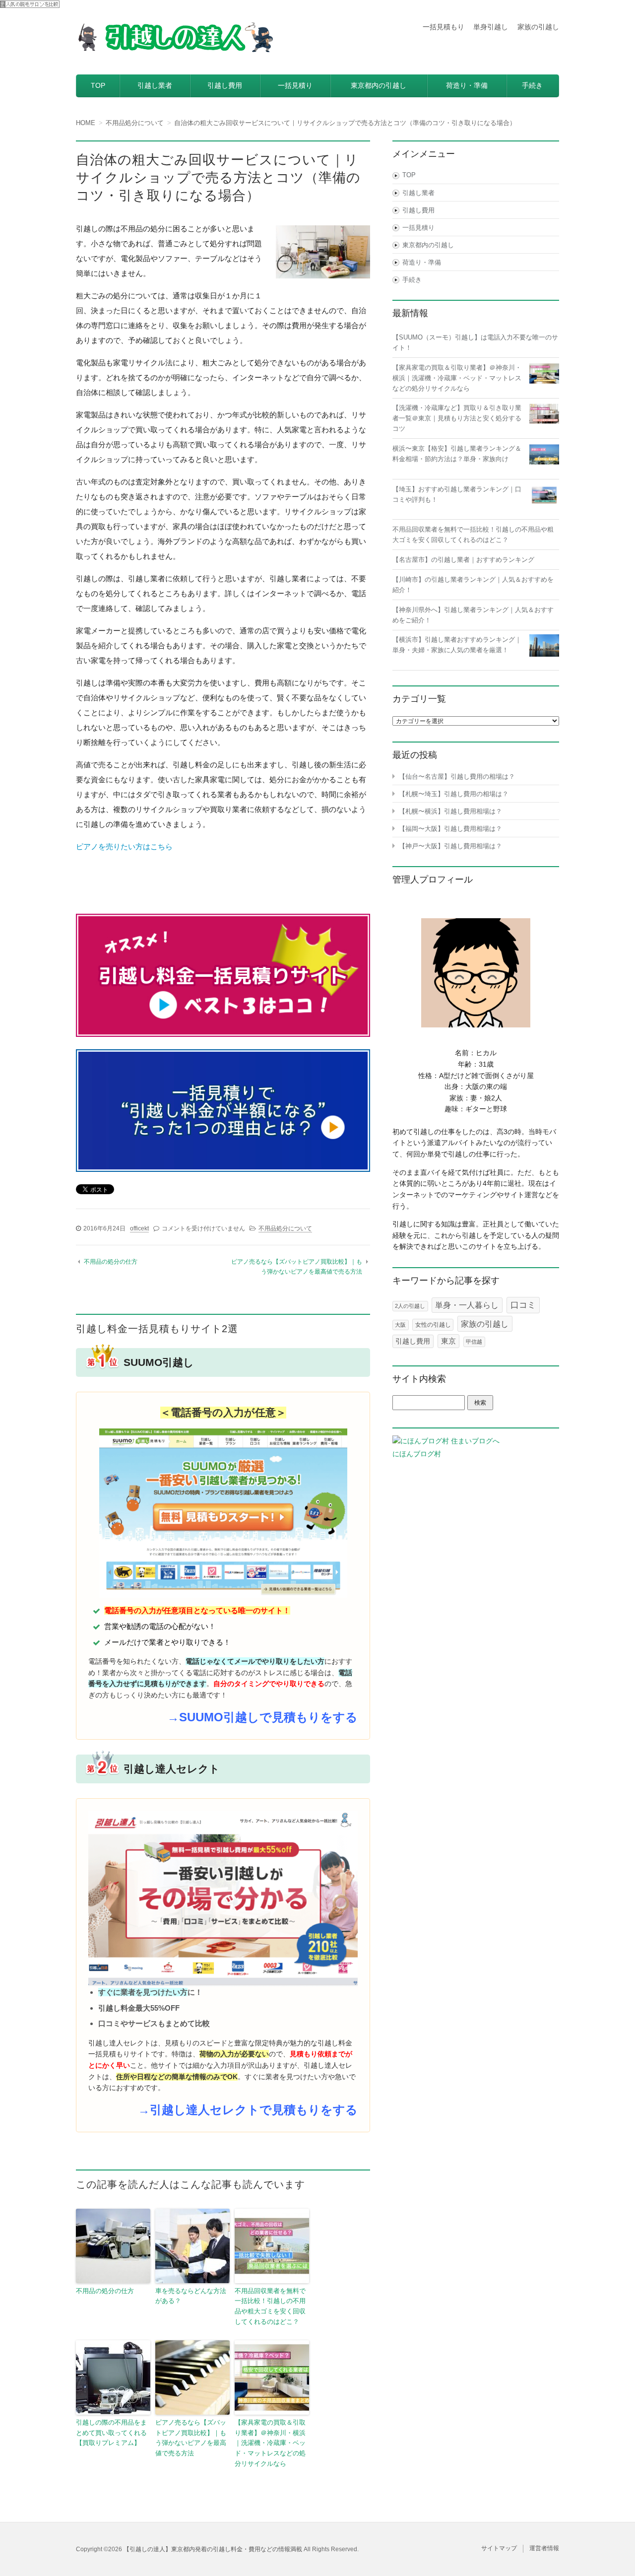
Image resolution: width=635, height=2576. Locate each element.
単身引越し (491, 27)
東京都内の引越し (379, 85)
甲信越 (474, 1342)
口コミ (523, 1305)
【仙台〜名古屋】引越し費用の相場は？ (457, 777)
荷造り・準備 (467, 85)
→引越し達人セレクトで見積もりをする (248, 2110)
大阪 (400, 1325)
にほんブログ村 (417, 1454)
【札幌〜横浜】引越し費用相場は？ (450, 811)
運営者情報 (544, 2548)
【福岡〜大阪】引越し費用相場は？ (450, 829)
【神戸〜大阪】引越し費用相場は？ (450, 846)
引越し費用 (225, 85)
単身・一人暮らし (467, 1305)
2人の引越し (410, 1306)
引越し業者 (155, 85)
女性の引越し (433, 1325)
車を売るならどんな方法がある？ (191, 2296)
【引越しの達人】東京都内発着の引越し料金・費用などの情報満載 (213, 2549)
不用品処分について (285, 1228)
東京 (448, 1341)
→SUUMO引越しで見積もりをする (262, 1717)
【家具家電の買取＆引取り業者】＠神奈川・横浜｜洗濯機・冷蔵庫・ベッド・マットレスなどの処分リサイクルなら (270, 2443)
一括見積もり (444, 27)
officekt (139, 1228)
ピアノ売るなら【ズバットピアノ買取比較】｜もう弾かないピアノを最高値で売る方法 (191, 2438)
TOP (98, 85)
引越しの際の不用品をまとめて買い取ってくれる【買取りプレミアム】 (111, 2433)
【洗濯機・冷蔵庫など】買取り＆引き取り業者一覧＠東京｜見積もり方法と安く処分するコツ (457, 418)
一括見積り (295, 85)
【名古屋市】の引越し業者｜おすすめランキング (463, 560)
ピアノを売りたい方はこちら (124, 847)
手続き (532, 85)
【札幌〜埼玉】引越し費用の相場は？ (454, 794)
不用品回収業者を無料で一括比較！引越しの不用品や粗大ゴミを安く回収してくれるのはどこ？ (270, 2306)
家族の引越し (538, 27)
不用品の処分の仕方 (111, 1262)
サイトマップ (499, 2548)
